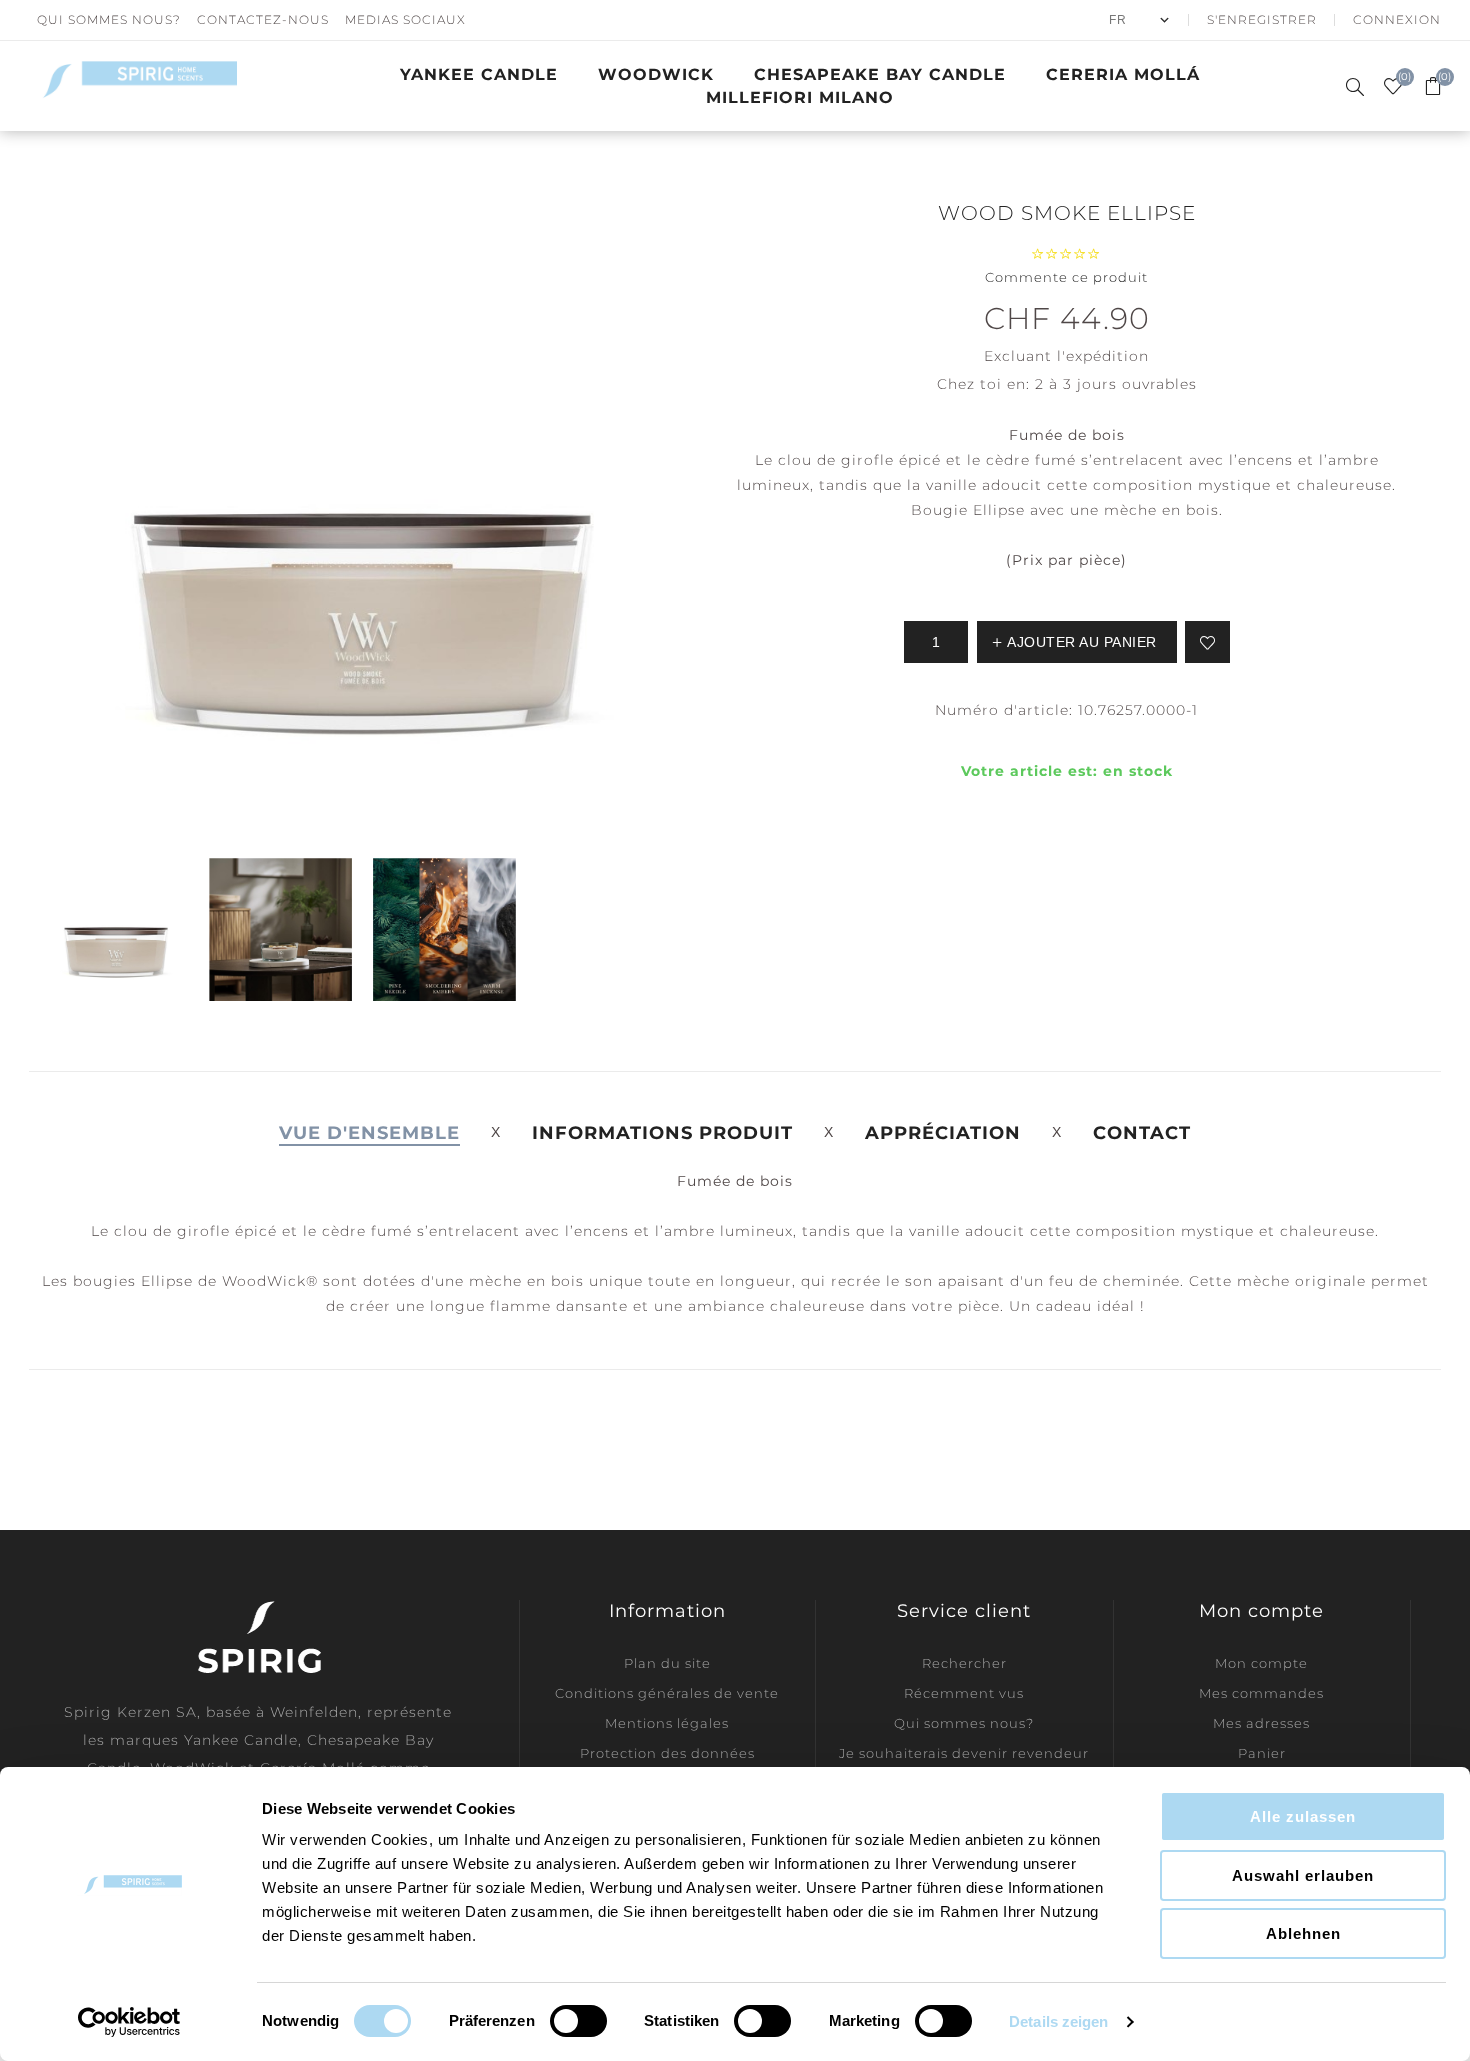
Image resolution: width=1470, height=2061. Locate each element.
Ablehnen (1303, 1933)
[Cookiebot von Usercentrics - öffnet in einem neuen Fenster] (129, 2022)
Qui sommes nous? (109, 19)
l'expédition (1103, 356)
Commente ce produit (1066, 277)
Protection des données (667, 1753)
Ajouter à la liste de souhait (1207, 642)
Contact (1142, 1133)
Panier (1262, 1753)
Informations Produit (662, 1133)
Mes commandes (1261, 1693)
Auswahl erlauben (1303, 1875)
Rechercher (964, 1663)
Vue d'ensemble (369, 1133)
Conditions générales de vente (667, 1693)
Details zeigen (1058, 2021)
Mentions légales (667, 1723)
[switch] (578, 2021)
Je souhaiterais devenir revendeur (964, 1753)
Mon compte (1261, 1663)
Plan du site (667, 1663)
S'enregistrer (1262, 19)
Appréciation (943, 1133)
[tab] (369, 1133)
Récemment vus (964, 1693)
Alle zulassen (1303, 1816)
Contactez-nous (263, 19)
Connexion (1397, 19)
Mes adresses (1261, 1723)
